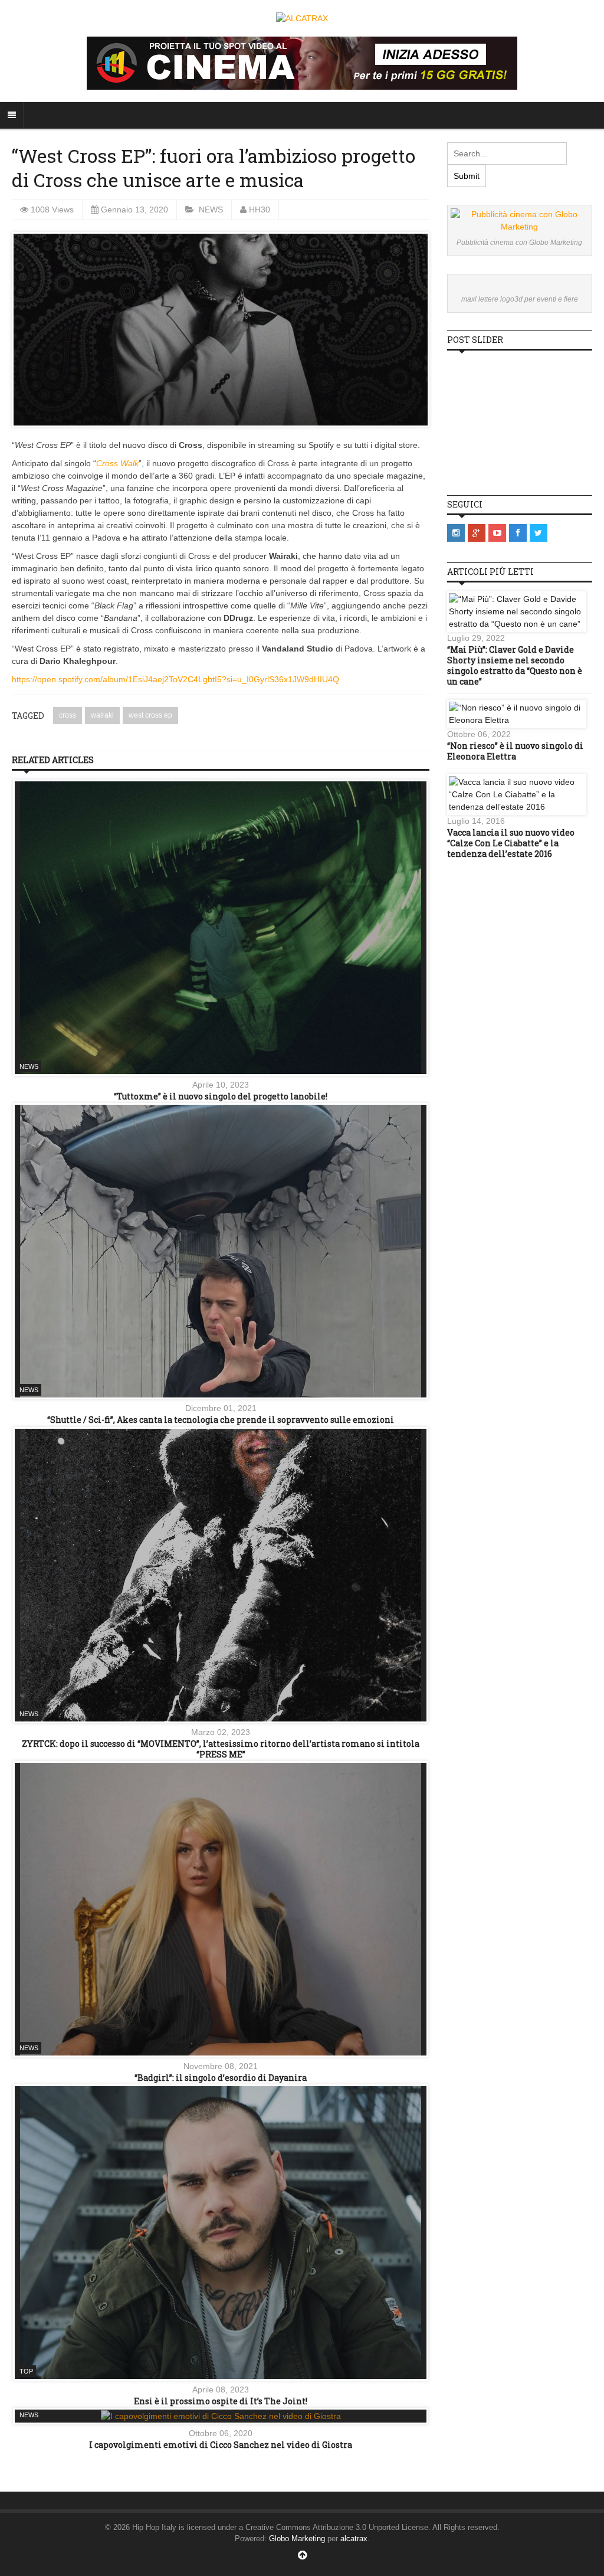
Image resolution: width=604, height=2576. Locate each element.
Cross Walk (117, 463)
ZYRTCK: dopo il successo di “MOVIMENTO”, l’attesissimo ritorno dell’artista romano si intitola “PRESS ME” (221, 1749)
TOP (26, 2371)
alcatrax (354, 2539)
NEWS (211, 210)
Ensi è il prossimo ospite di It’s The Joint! (221, 2401)
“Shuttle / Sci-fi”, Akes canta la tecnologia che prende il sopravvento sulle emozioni (221, 1420)
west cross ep (150, 715)
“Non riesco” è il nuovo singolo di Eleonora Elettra (515, 751)
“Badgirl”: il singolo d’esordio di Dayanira (221, 2078)
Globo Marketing (297, 2539)
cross (68, 715)
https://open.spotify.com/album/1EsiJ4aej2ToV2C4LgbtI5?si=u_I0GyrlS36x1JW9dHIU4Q (175, 679)
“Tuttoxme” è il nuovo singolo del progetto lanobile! (221, 1096)
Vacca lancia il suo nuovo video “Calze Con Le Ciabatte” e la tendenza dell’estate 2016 (511, 843)
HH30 (260, 210)
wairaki (102, 715)
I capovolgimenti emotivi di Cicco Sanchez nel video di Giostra (221, 2445)
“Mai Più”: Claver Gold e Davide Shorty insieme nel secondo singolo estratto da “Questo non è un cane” (515, 666)
